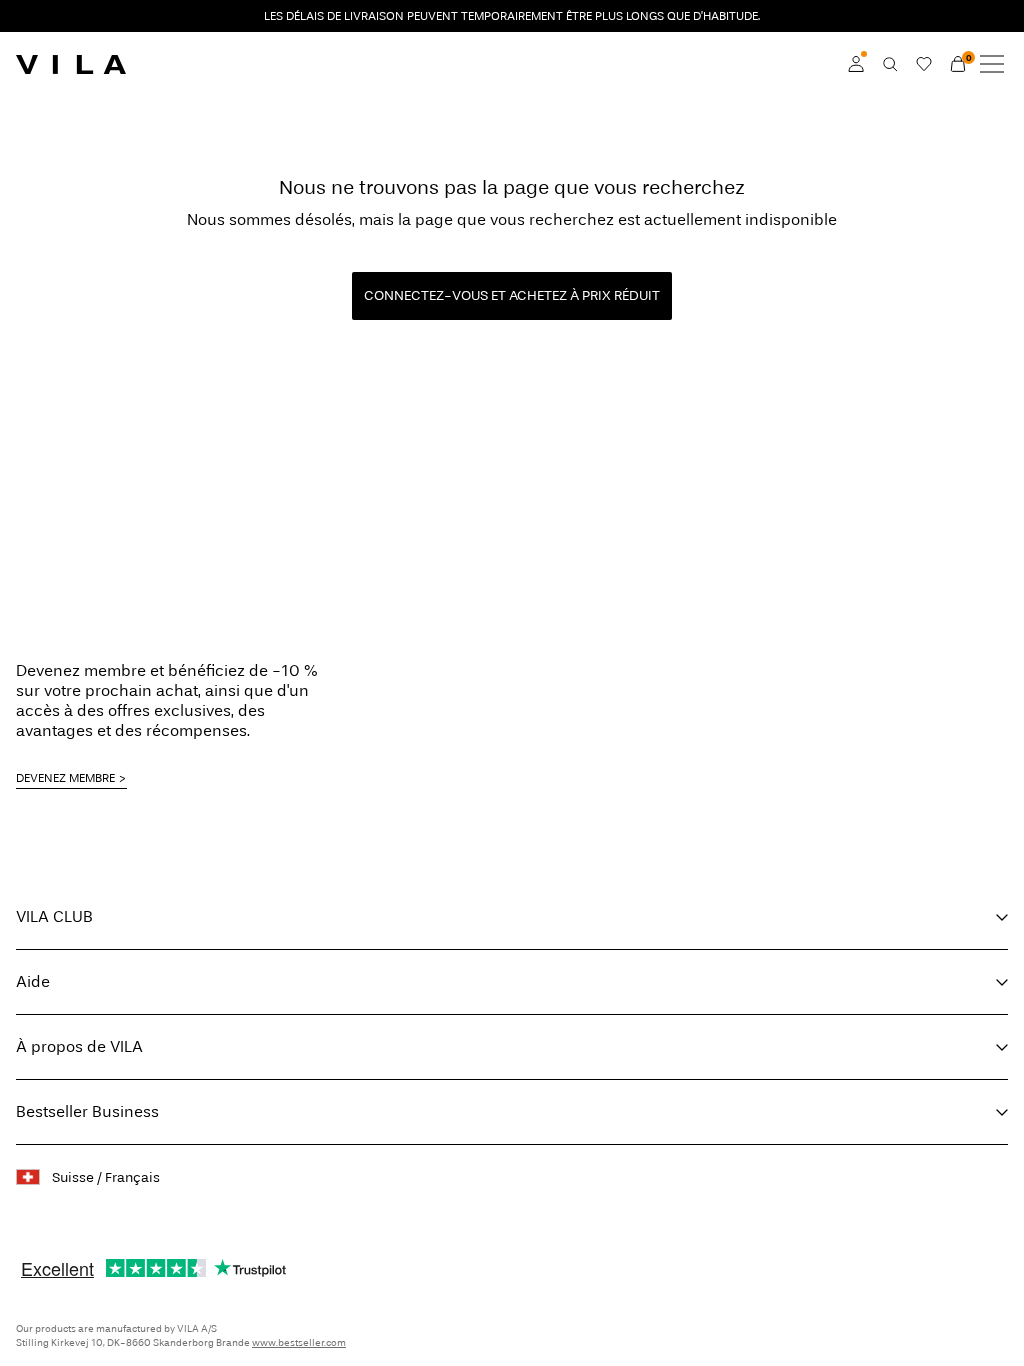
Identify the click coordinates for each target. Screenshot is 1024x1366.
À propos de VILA (79, 1046)
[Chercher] (890, 64)
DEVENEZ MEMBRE (65, 778)
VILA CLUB (54, 916)
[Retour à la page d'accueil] (71, 64)
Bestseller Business (87, 1111)
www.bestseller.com (299, 1343)
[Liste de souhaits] (924, 64)
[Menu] (992, 64)
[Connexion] (856, 64)
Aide (33, 981)
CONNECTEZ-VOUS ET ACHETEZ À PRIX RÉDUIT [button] (512, 295)
